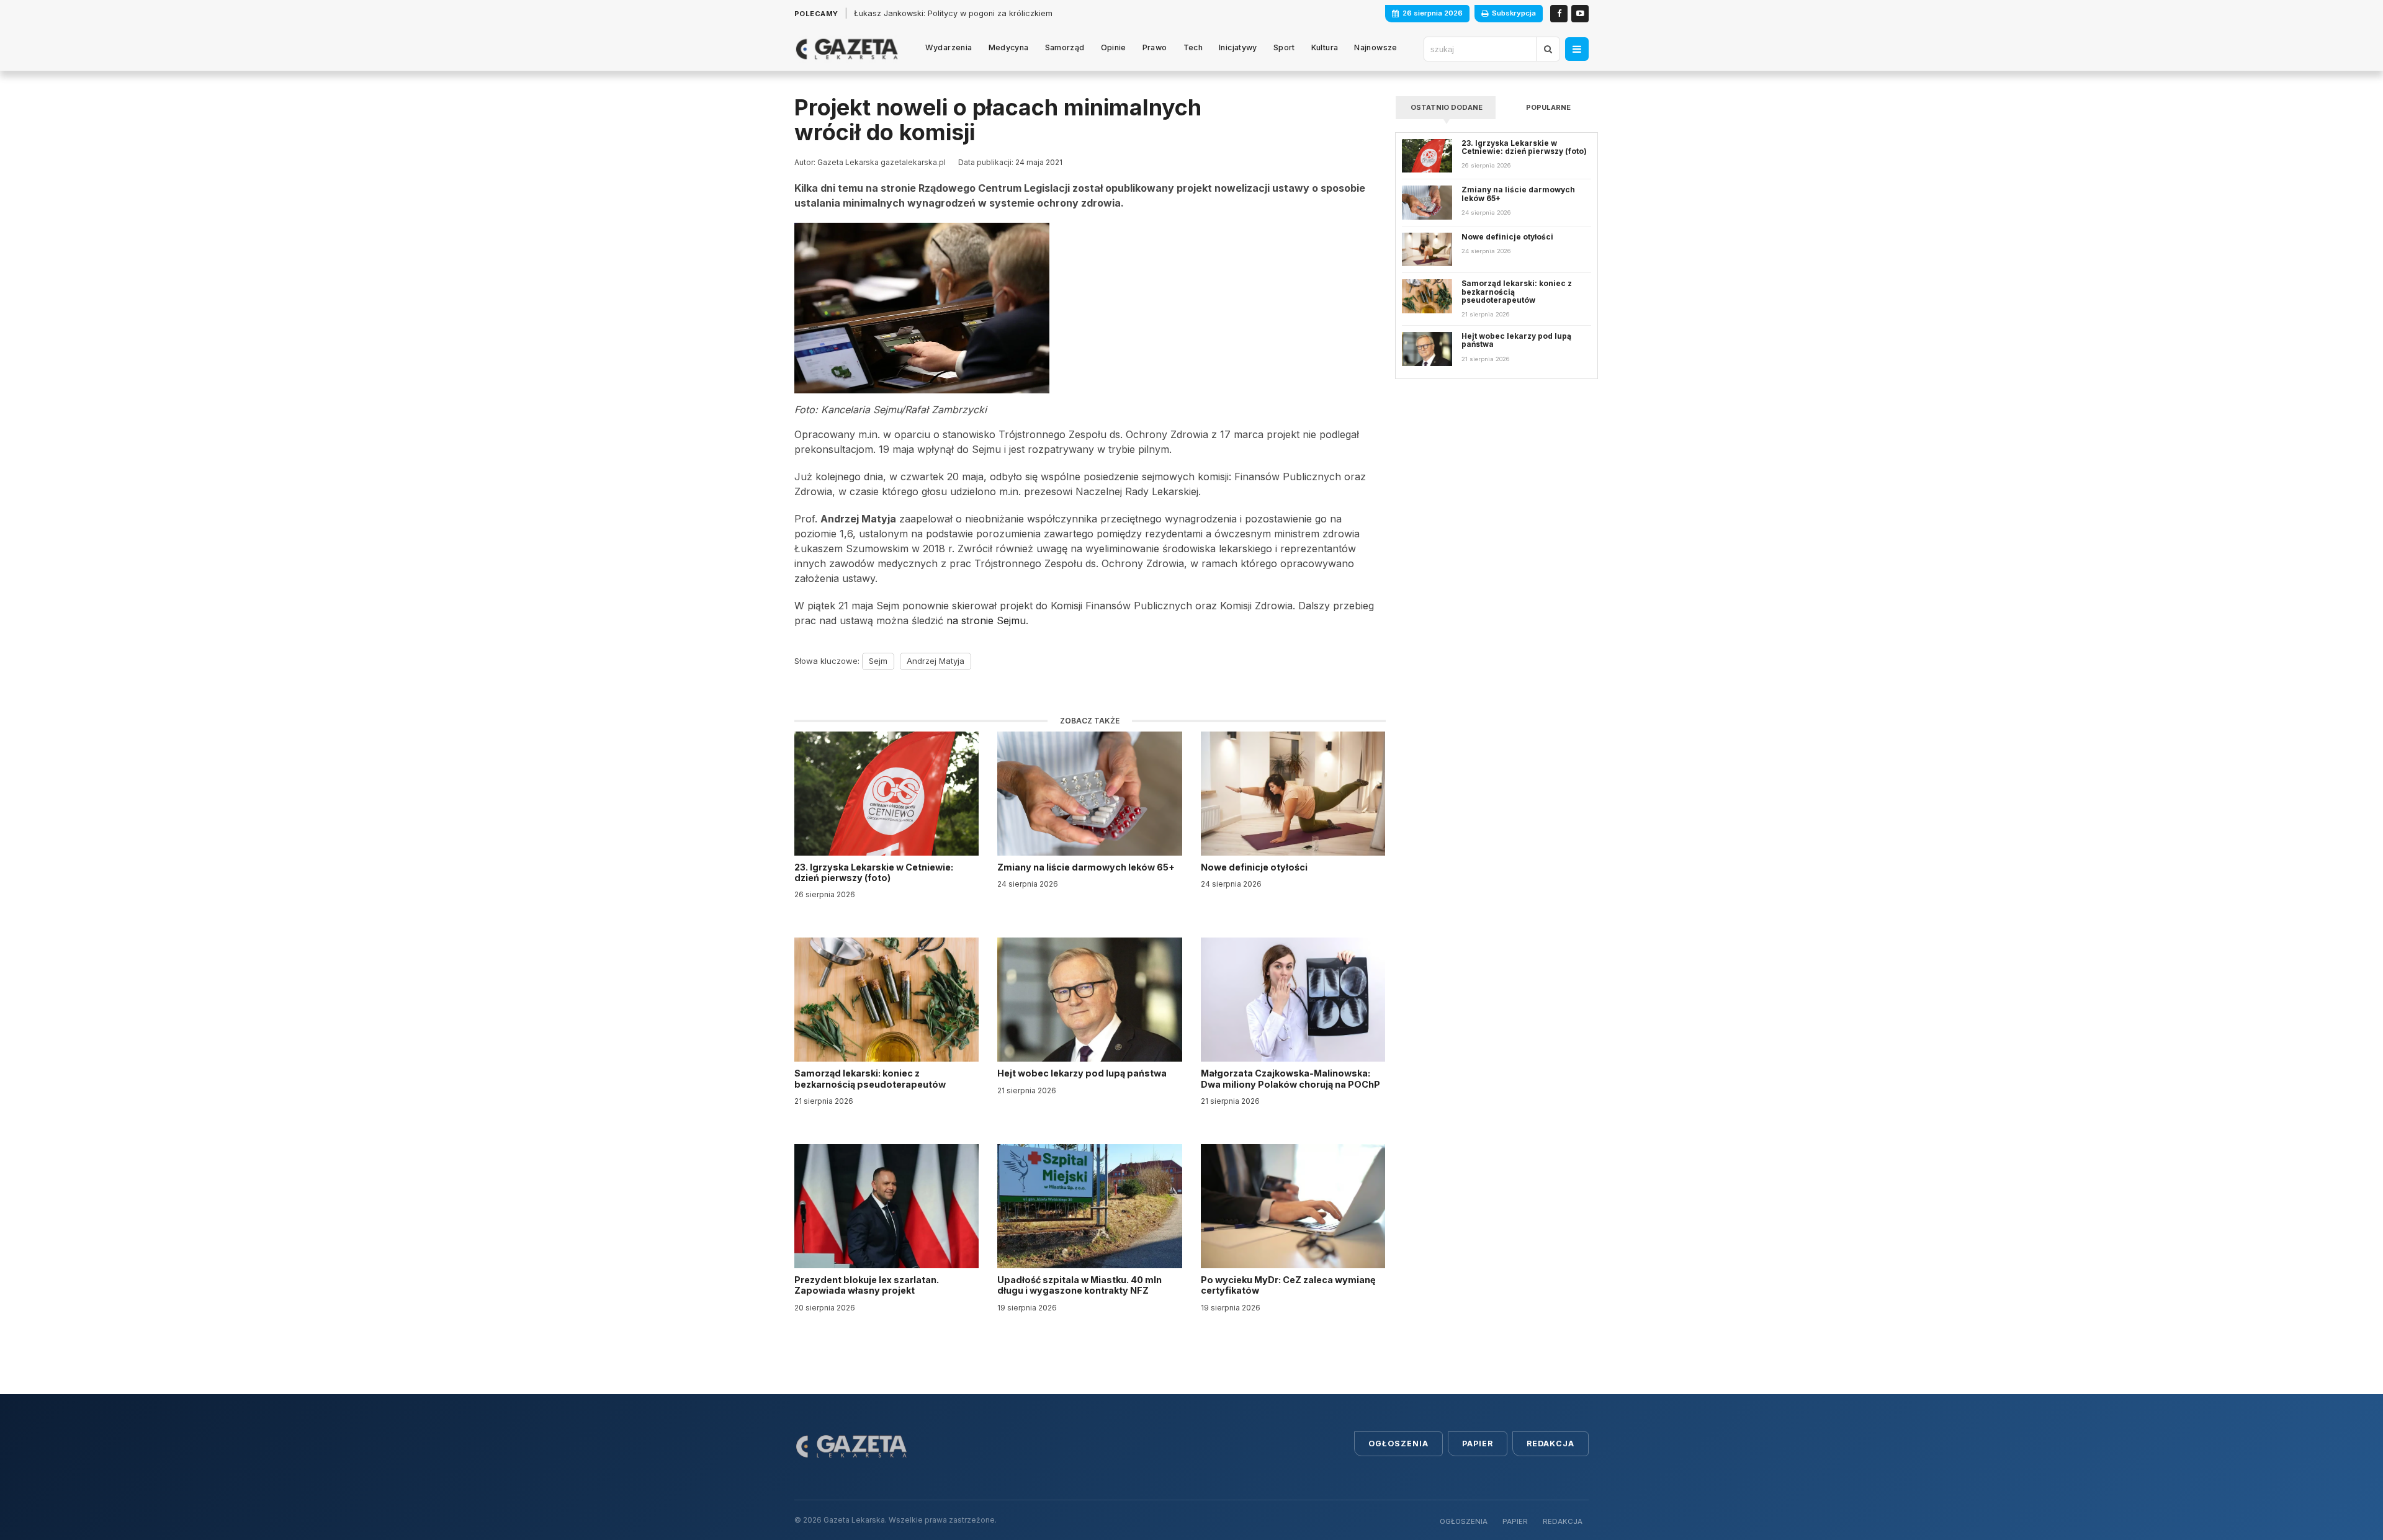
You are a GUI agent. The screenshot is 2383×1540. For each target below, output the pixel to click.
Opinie (1114, 47)
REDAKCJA (1563, 1521)
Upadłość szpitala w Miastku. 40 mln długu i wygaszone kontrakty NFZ (1079, 1285)
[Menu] (1577, 49)
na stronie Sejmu (986, 620)
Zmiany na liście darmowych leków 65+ (1087, 867)
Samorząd (1065, 47)
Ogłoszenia (1398, 1444)
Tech (1193, 47)
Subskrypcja (1514, 13)
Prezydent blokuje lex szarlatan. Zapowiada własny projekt (867, 1285)
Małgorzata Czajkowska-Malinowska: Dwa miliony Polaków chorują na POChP (1290, 1078)
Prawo (1155, 47)
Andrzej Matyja (936, 661)
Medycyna (1009, 47)
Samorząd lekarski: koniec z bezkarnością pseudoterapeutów (871, 1078)
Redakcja (1551, 1444)
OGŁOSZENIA (1464, 1521)
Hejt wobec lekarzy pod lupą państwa (1083, 1073)
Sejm (878, 661)
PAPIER (1515, 1521)
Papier (1478, 1444)
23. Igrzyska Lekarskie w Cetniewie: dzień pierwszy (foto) (874, 872)
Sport (1284, 47)
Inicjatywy (1238, 47)
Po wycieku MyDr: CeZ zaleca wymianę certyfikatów (1288, 1285)
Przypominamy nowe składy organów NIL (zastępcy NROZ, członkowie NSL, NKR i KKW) (1021, 13)
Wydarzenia (949, 47)
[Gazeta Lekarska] (847, 49)
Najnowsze (1375, 47)
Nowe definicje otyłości (1255, 867)
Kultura (1325, 47)
